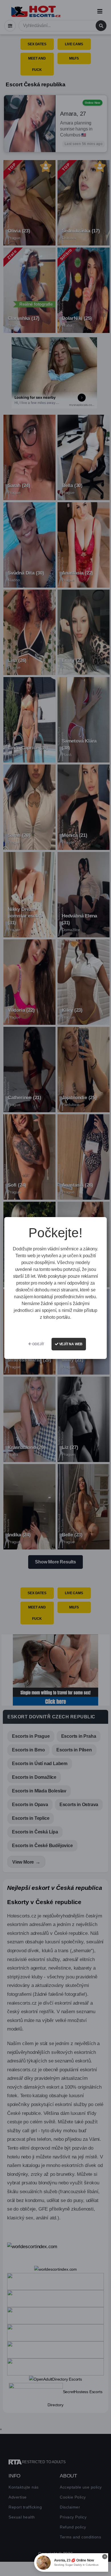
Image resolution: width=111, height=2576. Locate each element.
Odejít (38, 1344)
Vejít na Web (70, 1344)
